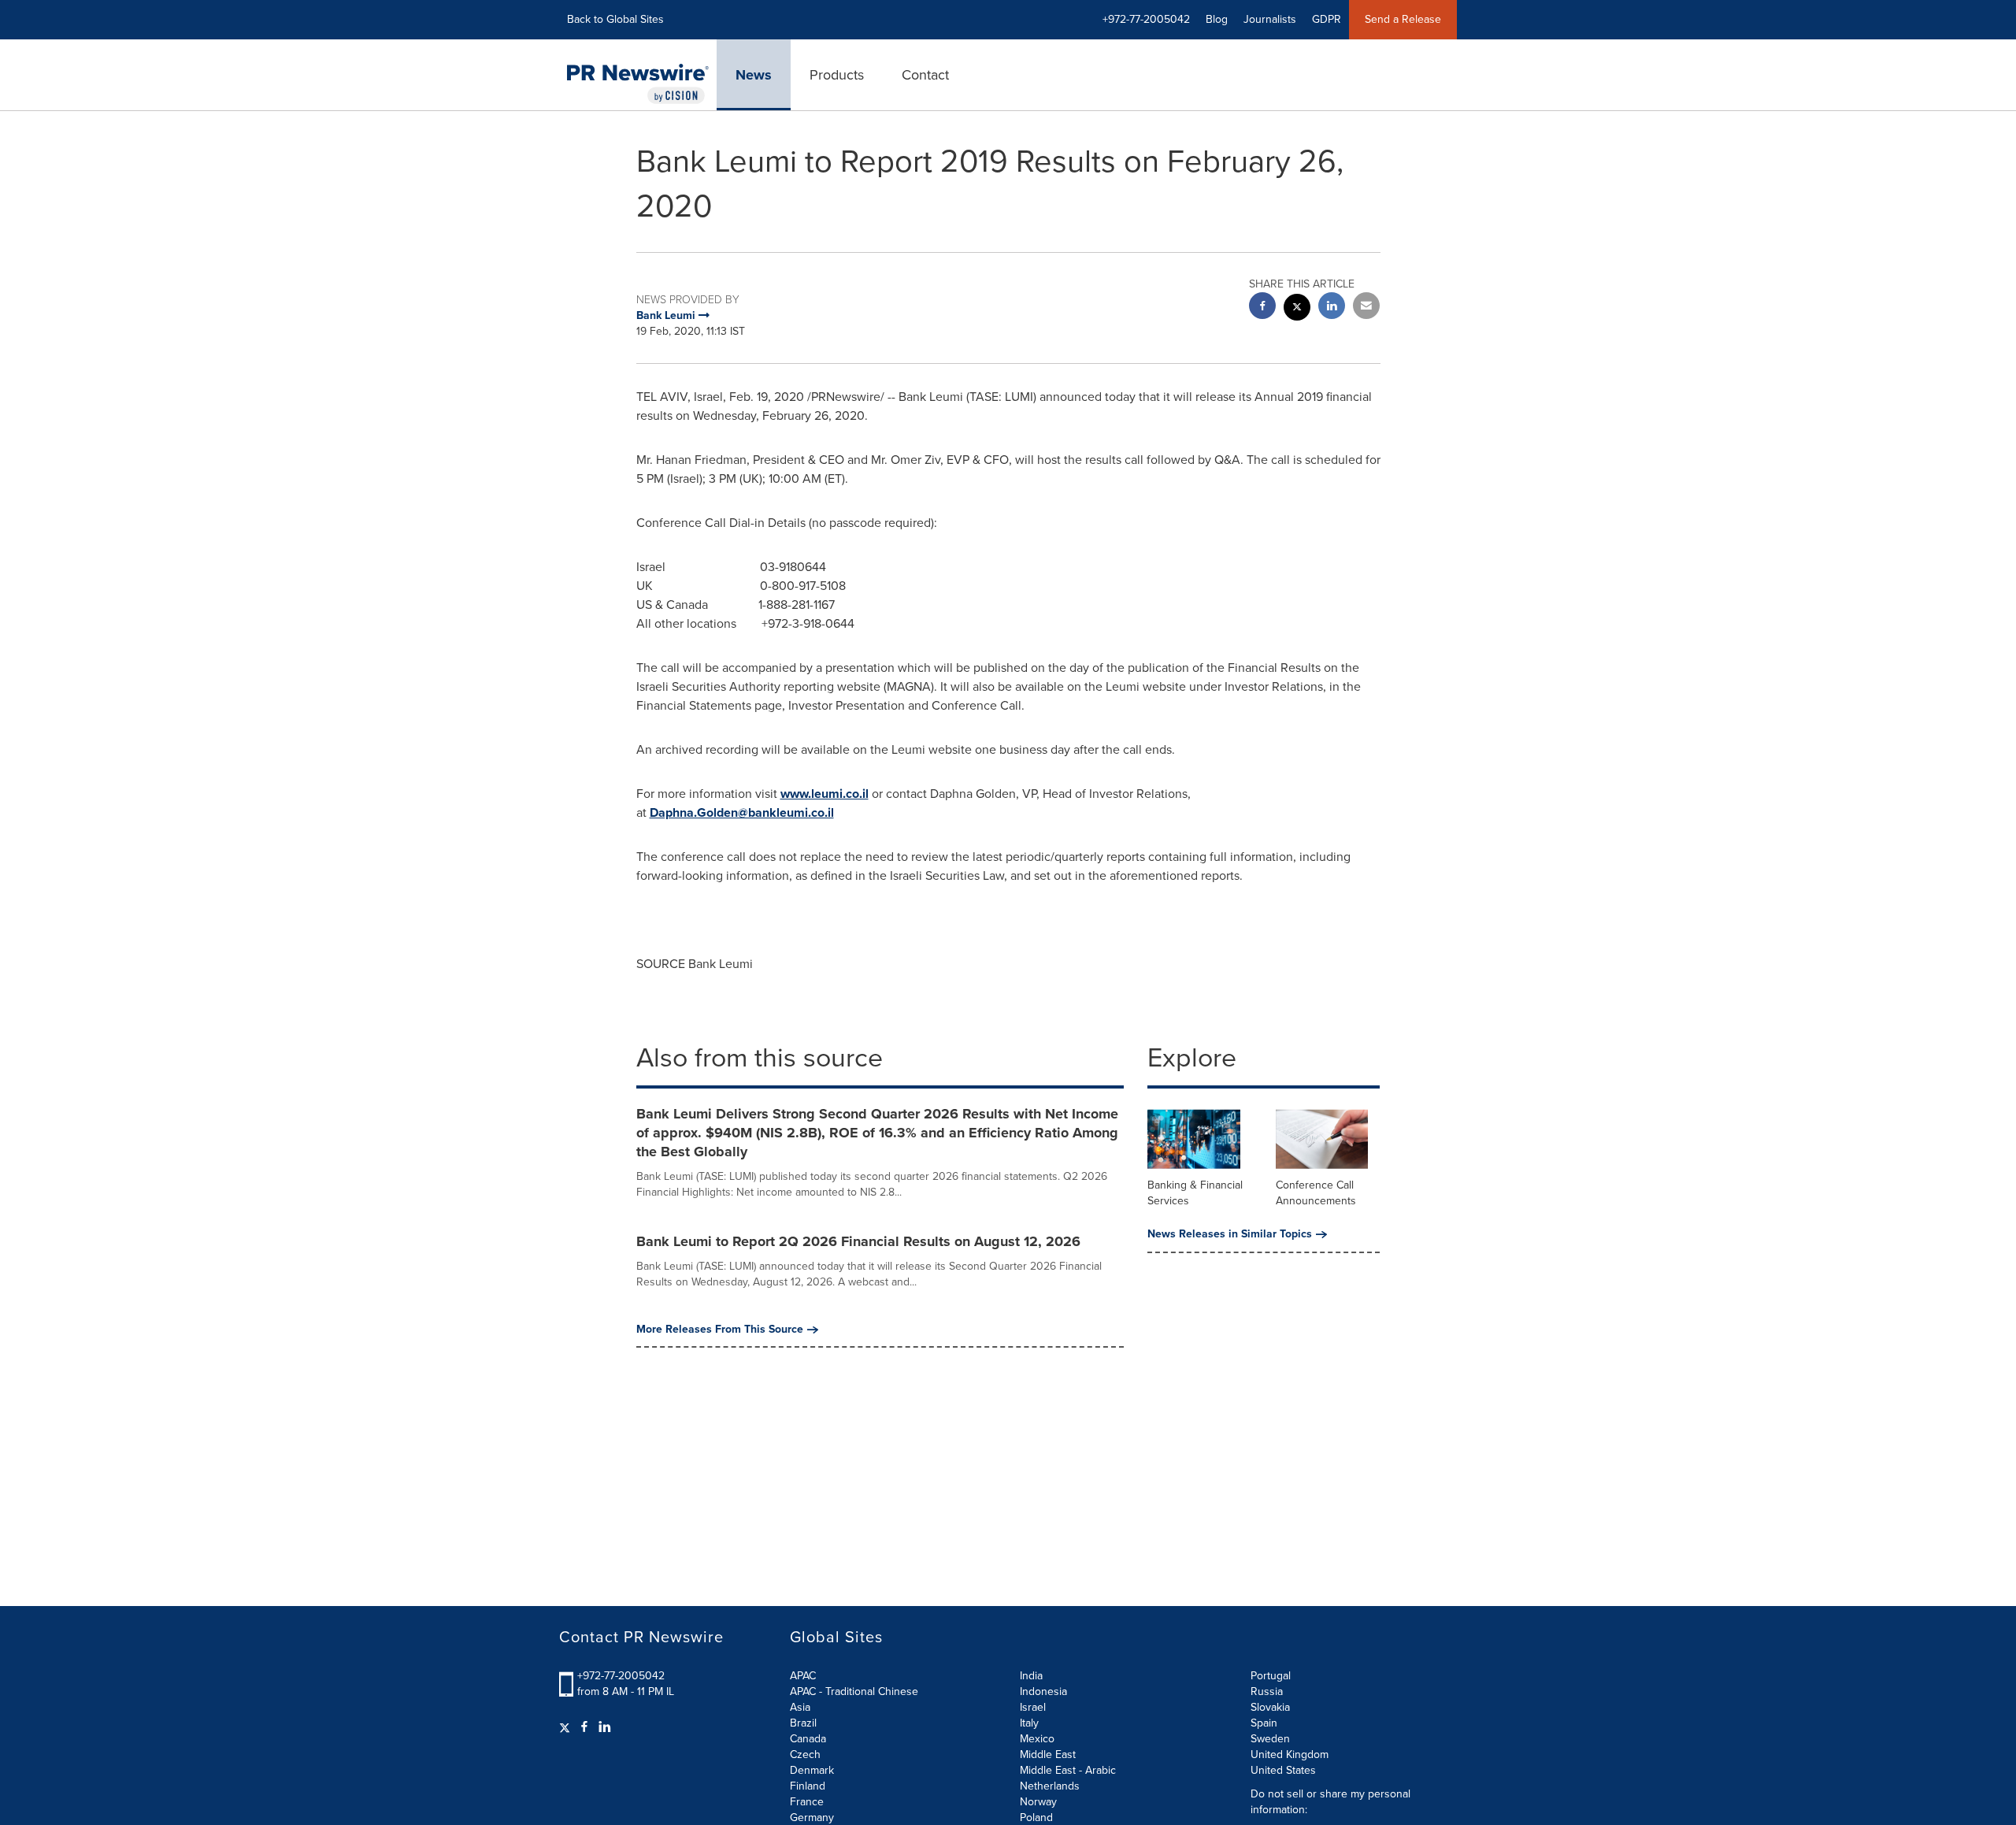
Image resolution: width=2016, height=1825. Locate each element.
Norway (1038, 1802)
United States (1283, 1770)
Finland (808, 1786)
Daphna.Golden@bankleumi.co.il (742, 812)
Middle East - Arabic (1068, 1770)
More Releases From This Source (720, 1330)
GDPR (1327, 19)
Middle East (1048, 1755)
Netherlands (1050, 1786)
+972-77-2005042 (621, 1676)
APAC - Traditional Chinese (854, 1691)
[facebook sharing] (1262, 308)
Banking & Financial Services (1195, 1193)
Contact (925, 75)
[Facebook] (584, 1727)
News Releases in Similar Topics (1230, 1234)
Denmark (812, 1770)
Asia (800, 1707)
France (807, 1802)
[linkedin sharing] (1332, 308)
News (754, 75)
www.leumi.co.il (825, 794)
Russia (1267, 1691)
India (1031, 1676)
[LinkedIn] (605, 1727)
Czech (805, 1755)
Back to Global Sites (615, 19)
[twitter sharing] (1297, 309)
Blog (1217, 19)
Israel (1033, 1707)
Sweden (1270, 1739)
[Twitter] (567, 1727)
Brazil (803, 1723)
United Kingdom (1290, 1755)
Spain (1264, 1723)
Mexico (1037, 1739)
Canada (808, 1739)
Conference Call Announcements (1316, 1193)
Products (837, 75)
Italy (1029, 1723)
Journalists (1270, 19)
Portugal (1271, 1676)
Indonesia (1043, 1691)
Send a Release (1403, 19)
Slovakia (1270, 1707)
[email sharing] (1366, 308)
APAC (803, 1676)
